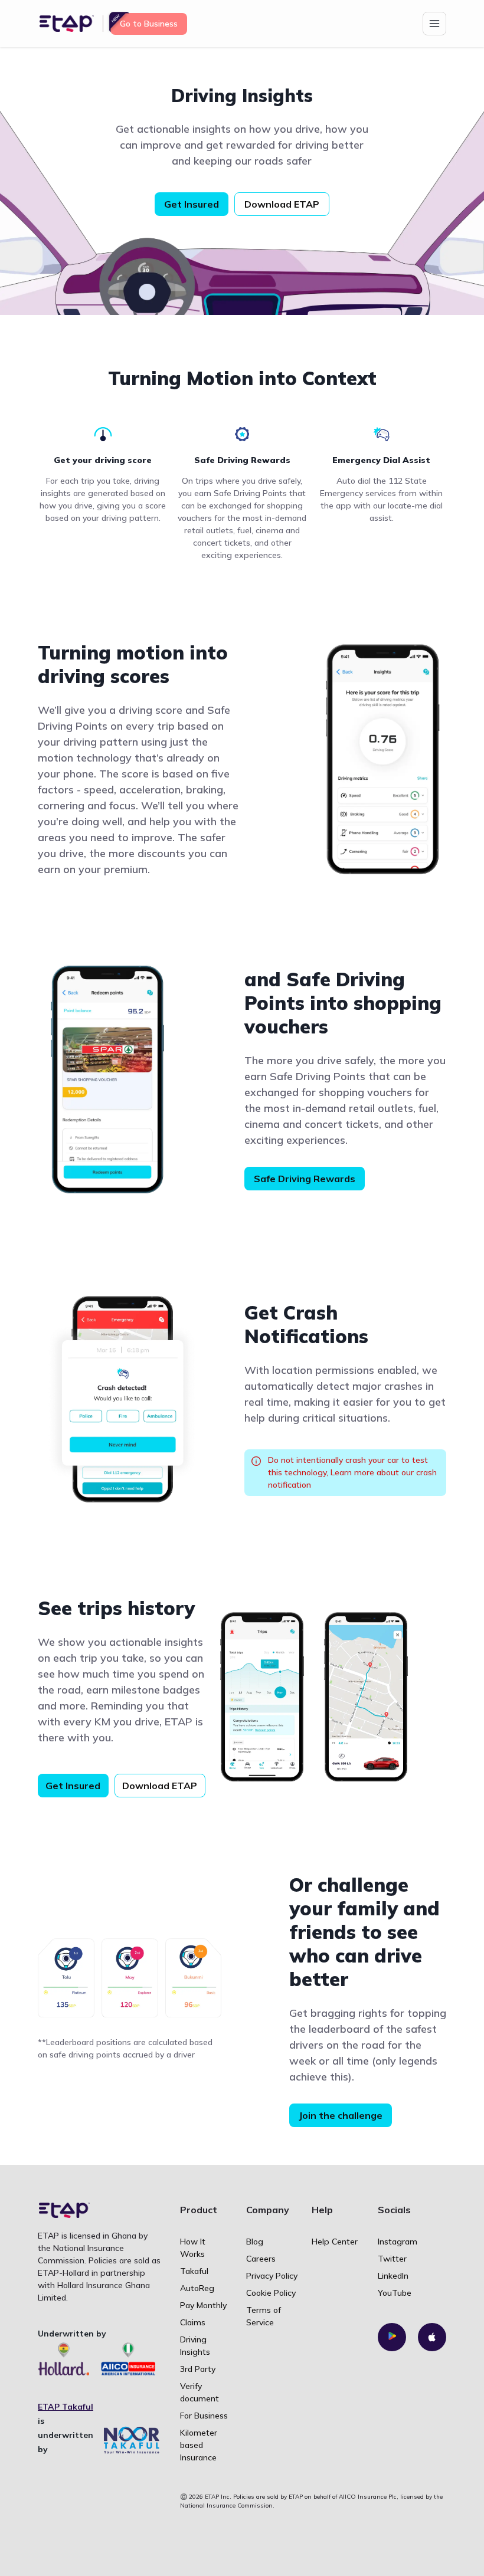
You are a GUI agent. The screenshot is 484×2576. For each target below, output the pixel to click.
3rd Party (198, 2369)
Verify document (200, 2392)
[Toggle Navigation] (434, 24)
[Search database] (392, 2337)
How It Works (193, 2248)
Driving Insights (195, 2346)
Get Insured (192, 204)
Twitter (392, 2259)
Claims (193, 2322)
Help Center (335, 2242)
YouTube (395, 2293)
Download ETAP (282, 204)
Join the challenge (341, 2115)
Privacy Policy (272, 2276)
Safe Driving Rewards (305, 1179)
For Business (204, 2416)
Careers (261, 2259)
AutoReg (197, 2288)
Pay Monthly (203, 2305)
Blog (255, 2242)
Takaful (194, 2271)
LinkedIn (393, 2276)
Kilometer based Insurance (199, 2445)
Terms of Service (264, 2316)
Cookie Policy (271, 2293)
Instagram (398, 2242)
